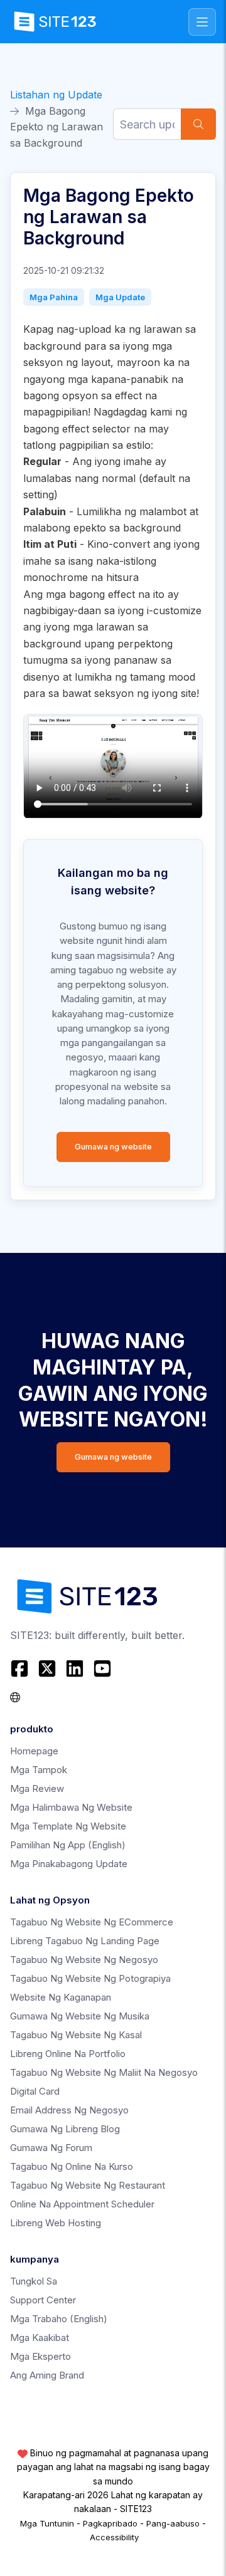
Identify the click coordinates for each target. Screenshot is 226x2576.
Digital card (35, 2091)
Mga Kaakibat (40, 2338)
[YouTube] (102, 1668)
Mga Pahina (54, 297)
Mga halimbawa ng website (71, 1807)
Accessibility (114, 2537)
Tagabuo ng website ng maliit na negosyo (104, 2072)
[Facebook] (21, 1668)
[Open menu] (202, 22)
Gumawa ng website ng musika (80, 2016)
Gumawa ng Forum (51, 2148)
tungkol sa (34, 2281)
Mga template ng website (68, 1826)
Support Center (43, 2300)
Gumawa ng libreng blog (65, 2129)
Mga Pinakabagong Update (69, 1864)
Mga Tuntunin (47, 2523)
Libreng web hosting (56, 2223)
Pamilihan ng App (68, 1845)
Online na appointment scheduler (82, 2204)
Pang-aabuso (173, 2523)
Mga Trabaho (59, 2319)
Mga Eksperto (40, 2356)
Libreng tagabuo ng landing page (85, 1941)
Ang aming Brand (47, 2375)
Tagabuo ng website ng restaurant (88, 2185)
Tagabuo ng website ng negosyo (84, 1960)
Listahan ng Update (56, 95)
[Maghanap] (198, 124)
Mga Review (37, 1788)
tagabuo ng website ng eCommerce (92, 1922)
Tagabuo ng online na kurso (72, 2166)
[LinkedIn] (75, 1668)
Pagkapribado (110, 2523)
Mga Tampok (39, 1770)
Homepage (34, 1751)
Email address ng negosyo (69, 2110)
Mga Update (120, 297)
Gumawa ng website (113, 1147)
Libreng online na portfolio (68, 2054)
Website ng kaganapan (61, 1997)
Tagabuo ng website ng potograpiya (90, 1978)
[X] (47, 1668)
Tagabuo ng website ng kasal (76, 2035)
